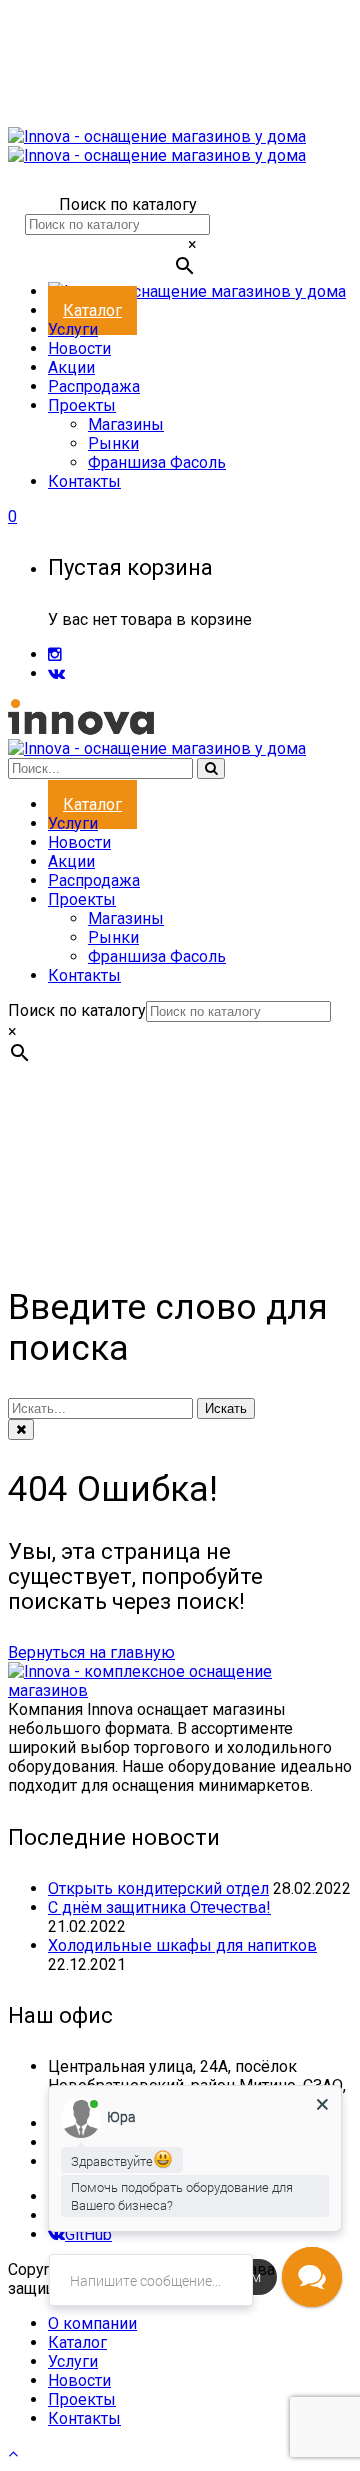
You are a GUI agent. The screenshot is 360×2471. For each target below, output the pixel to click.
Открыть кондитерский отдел (158, 1888)
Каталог (77, 2342)
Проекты (82, 2399)
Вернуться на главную (91, 1652)
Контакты (84, 2418)
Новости (79, 2380)
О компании (92, 2323)
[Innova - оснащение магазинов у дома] (157, 146)
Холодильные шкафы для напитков (182, 1945)
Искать (226, 1408)
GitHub (88, 2234)
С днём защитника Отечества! (159, 1907)
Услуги (73, 2361)
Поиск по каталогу (128, 204)
